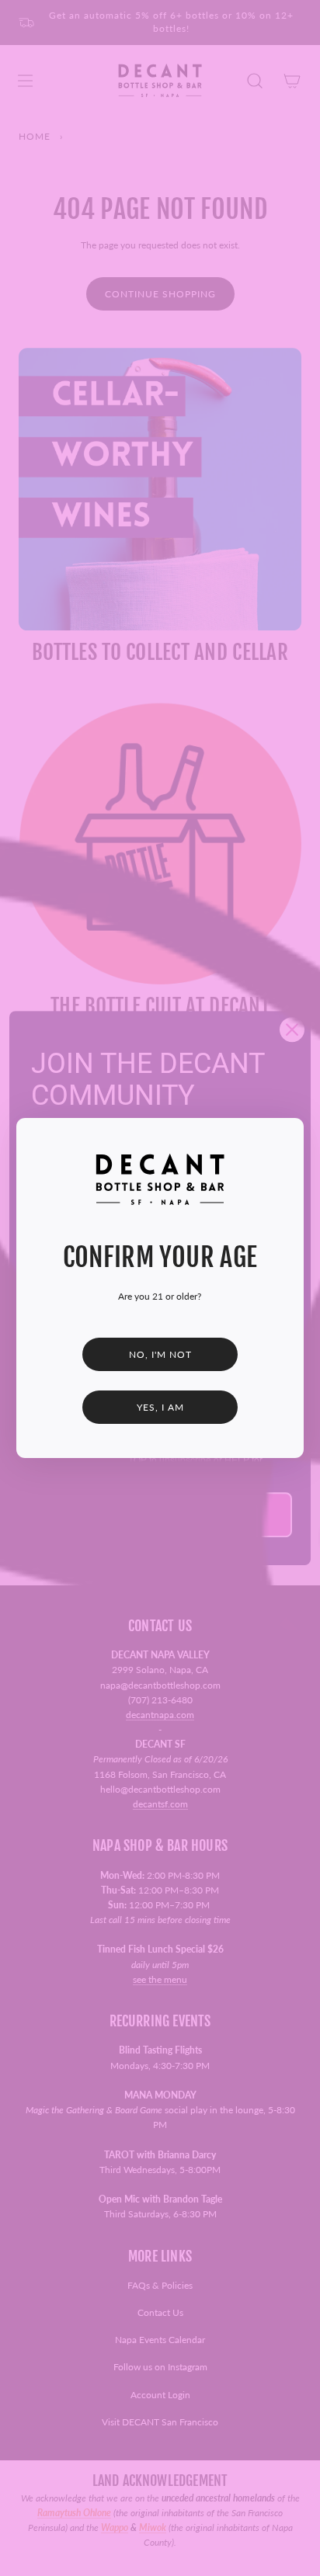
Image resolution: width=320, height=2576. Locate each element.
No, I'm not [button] (160, 1354)
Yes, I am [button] (160, 1407)
